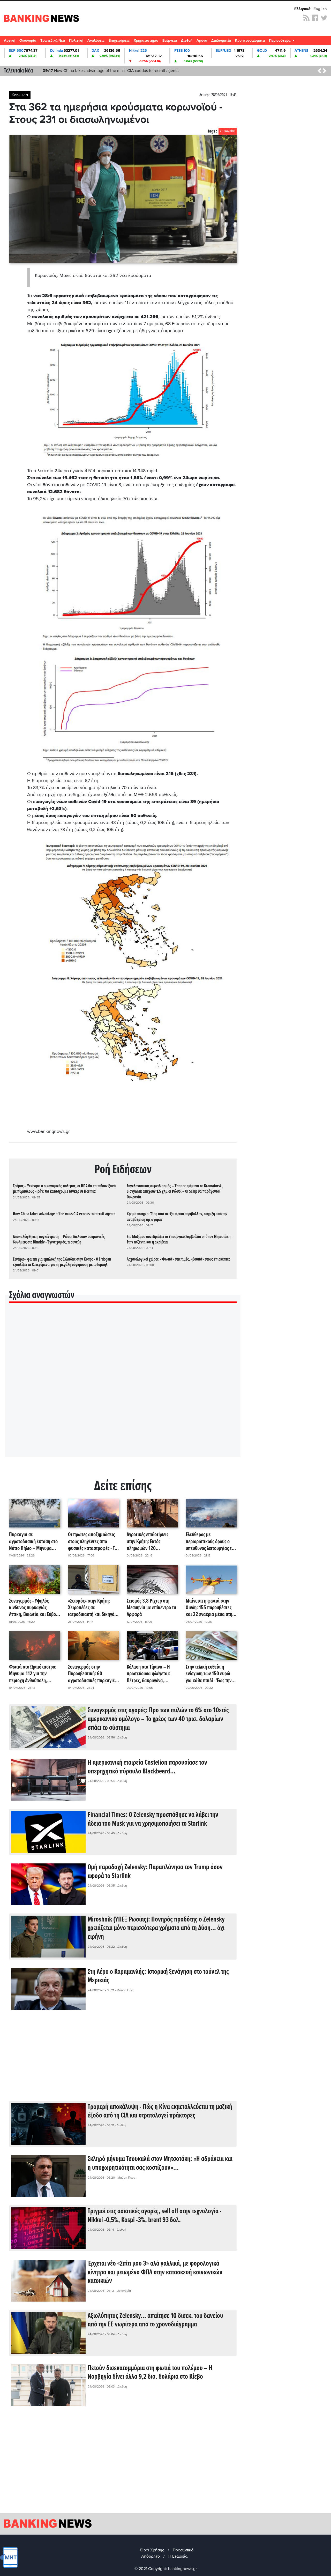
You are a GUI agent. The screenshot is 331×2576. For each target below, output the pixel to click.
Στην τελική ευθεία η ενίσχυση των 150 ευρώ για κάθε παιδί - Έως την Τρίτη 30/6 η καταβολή (209, 1674)
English (320, 9)
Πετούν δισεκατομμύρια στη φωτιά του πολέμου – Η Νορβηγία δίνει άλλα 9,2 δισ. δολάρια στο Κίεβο (150, 2373)
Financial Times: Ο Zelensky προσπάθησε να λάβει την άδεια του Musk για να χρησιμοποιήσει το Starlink (153, 1820)
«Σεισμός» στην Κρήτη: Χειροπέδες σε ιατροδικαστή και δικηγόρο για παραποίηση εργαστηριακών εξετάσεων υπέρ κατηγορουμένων (93, 1608)
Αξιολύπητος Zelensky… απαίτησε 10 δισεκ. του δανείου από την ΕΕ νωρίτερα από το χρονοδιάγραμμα (155, 2320)
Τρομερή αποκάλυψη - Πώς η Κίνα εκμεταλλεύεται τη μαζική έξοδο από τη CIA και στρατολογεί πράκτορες (160, 2112)
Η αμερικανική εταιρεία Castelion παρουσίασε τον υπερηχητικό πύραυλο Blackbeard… (147, 1767)
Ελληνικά (302, 9)
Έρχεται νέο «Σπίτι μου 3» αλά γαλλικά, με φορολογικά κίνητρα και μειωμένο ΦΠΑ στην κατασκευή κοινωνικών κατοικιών (155, 2272)
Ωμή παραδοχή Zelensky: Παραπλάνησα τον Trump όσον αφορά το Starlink (155, 1872)
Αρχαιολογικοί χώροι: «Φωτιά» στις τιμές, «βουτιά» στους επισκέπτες (178, 1259)
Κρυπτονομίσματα (250, 41)
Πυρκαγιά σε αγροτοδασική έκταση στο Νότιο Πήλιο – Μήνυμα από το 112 (33, 1542)
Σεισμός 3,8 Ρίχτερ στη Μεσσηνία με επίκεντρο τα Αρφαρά (152, 1608)
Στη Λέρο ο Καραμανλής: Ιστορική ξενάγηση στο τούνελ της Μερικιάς (158, 1976)
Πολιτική (76, 41)
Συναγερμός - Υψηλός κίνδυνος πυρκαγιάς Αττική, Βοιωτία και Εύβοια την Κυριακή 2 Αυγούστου (34, 1608)
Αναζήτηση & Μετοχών (325, 42)
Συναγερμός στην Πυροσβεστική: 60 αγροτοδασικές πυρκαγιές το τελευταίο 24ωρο (92, 1674)
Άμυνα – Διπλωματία (214, 41)
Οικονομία (28, 41)
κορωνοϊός (228, 131)
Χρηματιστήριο (146, 41)
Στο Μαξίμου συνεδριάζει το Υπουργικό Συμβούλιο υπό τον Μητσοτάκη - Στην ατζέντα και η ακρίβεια (179, 1240)
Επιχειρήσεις (119, 41)
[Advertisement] (123, 2060)
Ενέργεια (170, 41)
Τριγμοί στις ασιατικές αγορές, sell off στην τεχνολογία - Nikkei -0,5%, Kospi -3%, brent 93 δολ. (155, 2216)
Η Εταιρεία (178, 2556)
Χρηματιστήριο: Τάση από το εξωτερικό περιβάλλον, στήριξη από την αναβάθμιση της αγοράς (177, 1217)
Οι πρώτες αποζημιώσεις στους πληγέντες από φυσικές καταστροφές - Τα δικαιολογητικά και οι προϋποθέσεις (93, 1542)
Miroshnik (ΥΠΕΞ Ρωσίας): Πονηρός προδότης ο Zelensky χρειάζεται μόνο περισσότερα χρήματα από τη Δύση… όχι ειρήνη (156, 1928)
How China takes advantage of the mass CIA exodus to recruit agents (111, 71)
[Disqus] (123, 1387)
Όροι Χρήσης (152, 2550)
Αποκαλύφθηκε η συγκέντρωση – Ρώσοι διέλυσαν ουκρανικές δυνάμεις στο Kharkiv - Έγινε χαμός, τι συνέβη (59, 1240)
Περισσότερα (280, 41)
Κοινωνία (20, 95)
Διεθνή (187, 41)
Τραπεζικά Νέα (53, 41)
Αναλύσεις (96, 41)
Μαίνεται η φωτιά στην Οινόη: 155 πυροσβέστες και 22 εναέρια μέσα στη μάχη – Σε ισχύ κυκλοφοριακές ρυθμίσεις (210, 1608)
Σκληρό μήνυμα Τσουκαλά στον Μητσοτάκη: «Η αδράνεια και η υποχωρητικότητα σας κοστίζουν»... (160, 2164)
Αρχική (10, 41)
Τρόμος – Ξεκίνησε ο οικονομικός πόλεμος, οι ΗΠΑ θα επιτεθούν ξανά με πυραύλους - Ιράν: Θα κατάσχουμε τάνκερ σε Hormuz (64, 1189)
